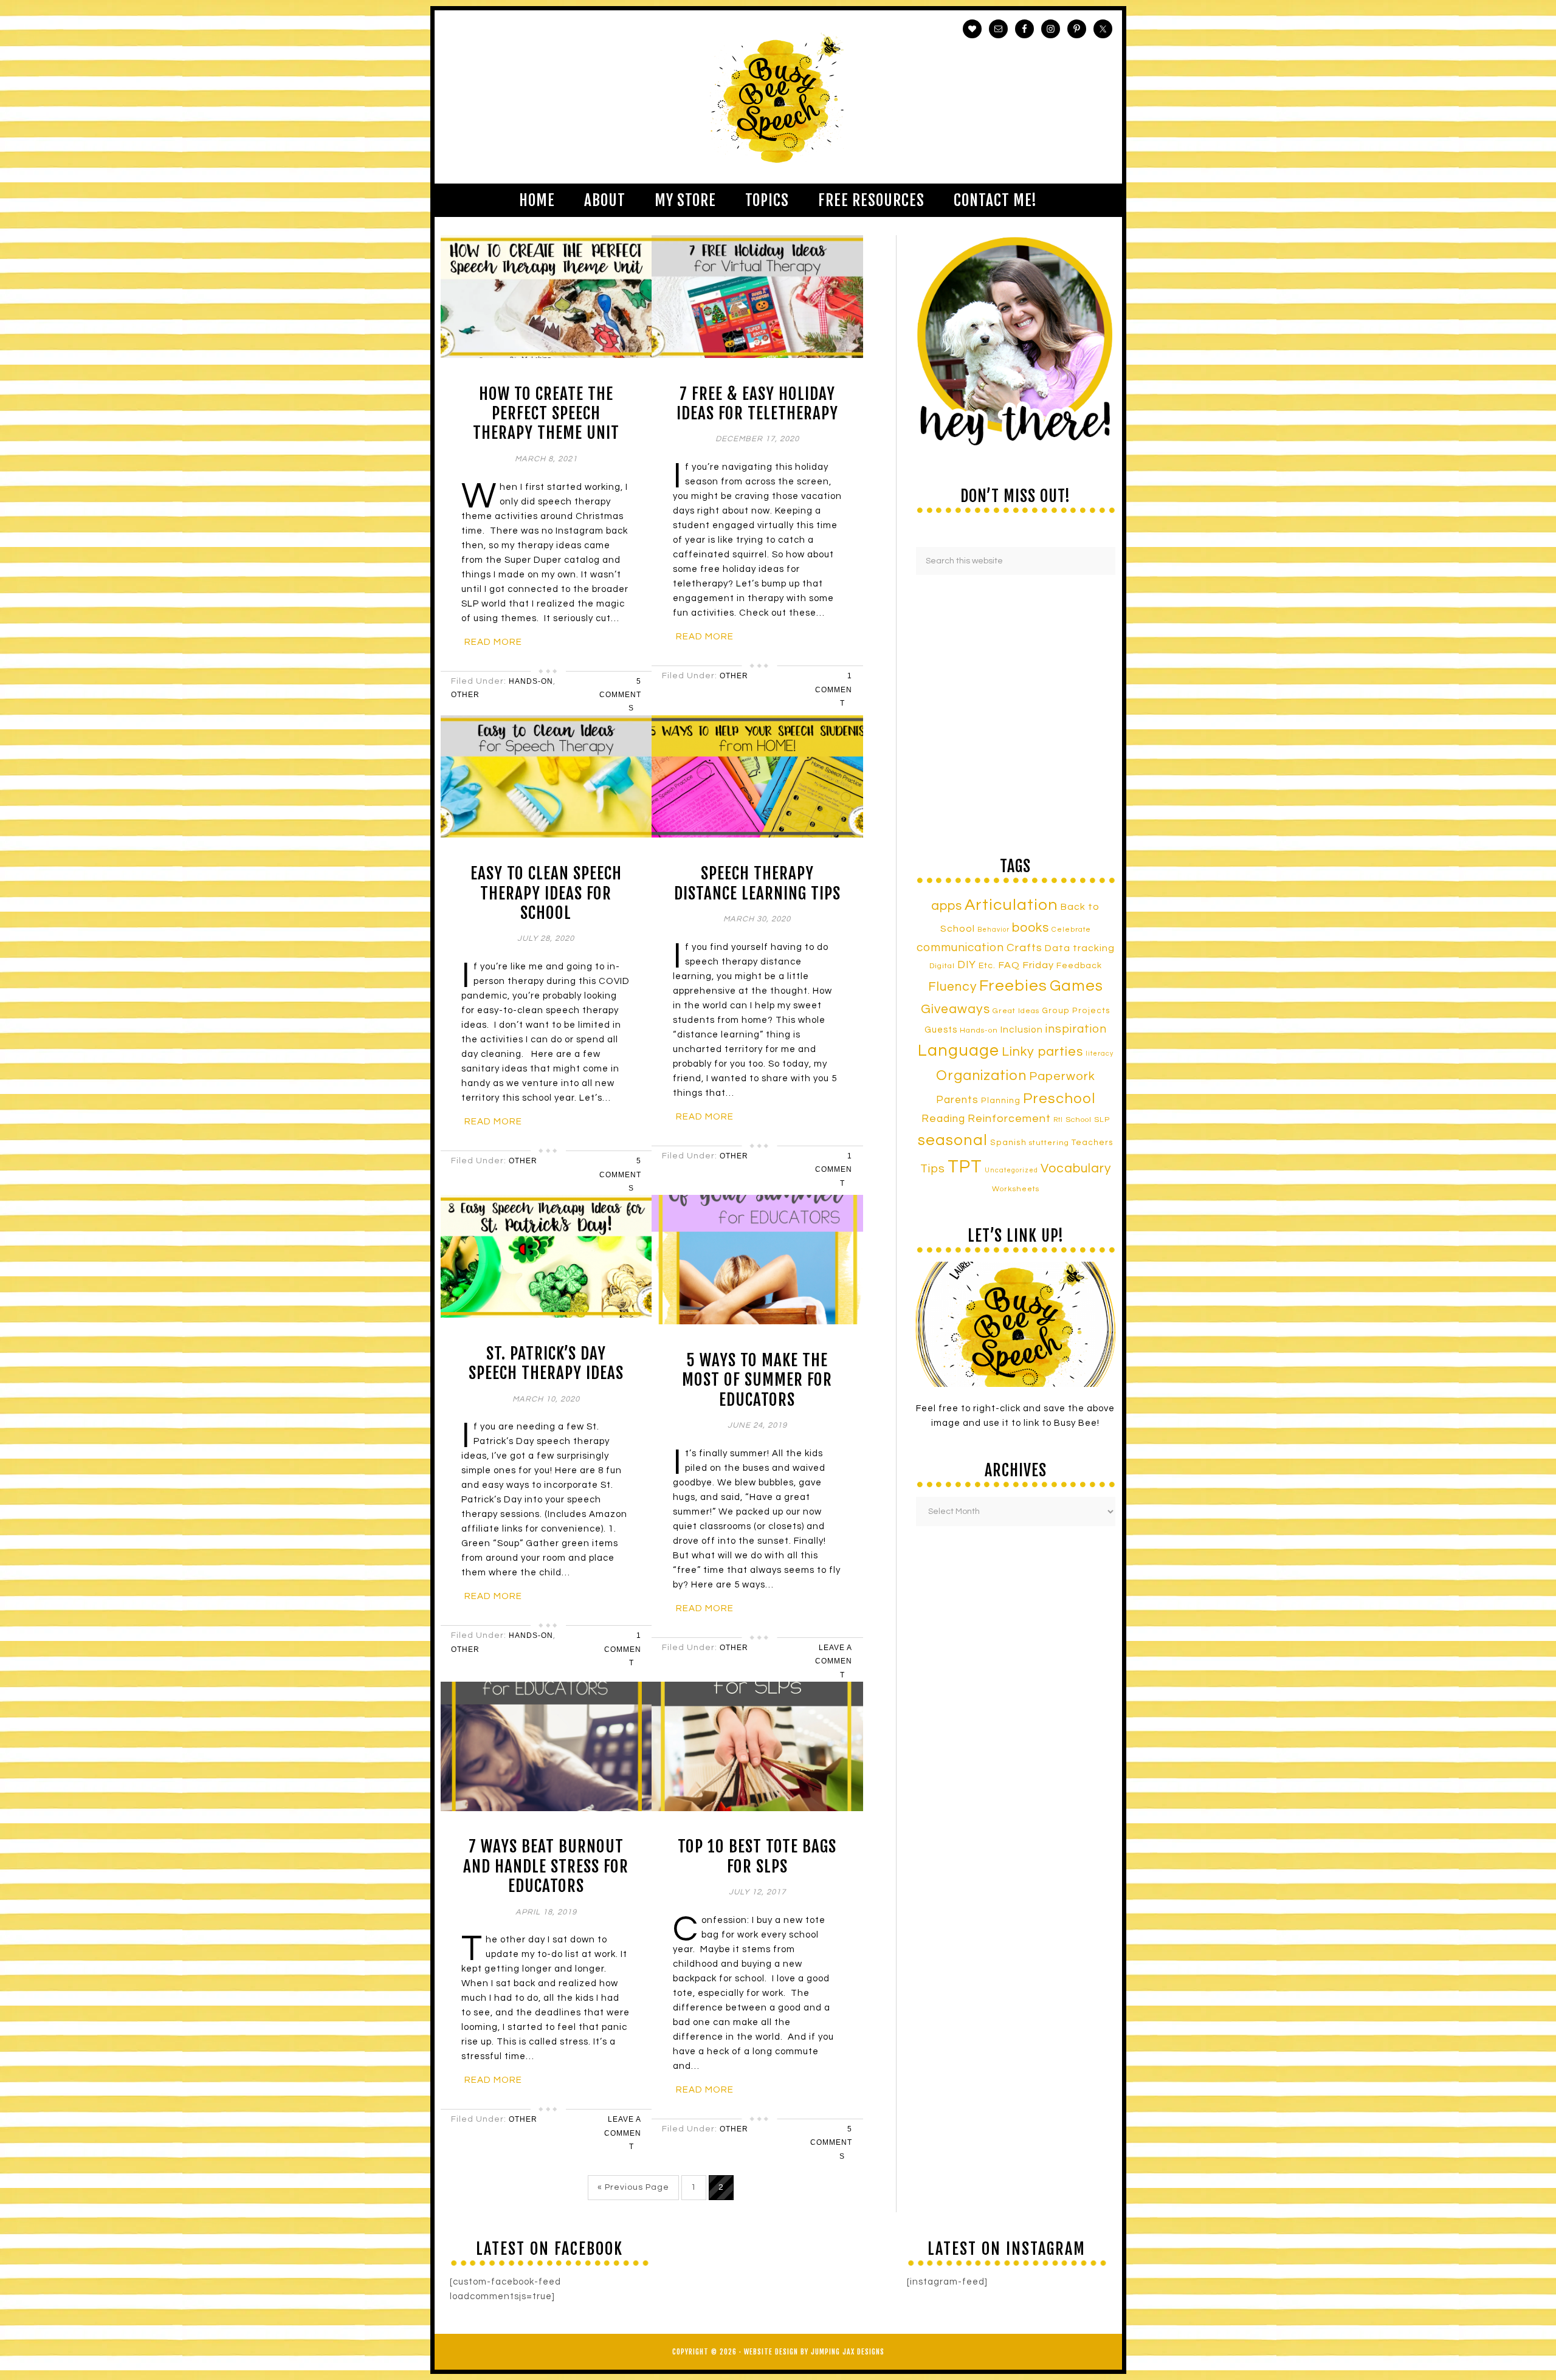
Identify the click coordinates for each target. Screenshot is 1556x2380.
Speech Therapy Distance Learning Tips (757, 883)
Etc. (987, 965)
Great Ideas (1016, 1011)
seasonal (953, 1140)
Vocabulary (1076, 1168)
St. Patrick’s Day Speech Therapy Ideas (546, 1363)
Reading (943, 1119)
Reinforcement (1009, 1119)
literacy (1100, 1054)
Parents (957, 1100)
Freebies (1013, 986)
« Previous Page (633, 2187)
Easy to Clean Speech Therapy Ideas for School (546, 893)
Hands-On (531, 681)
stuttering (1049, 1143)
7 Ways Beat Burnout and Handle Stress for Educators (546, 1866)
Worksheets (1016, 1189)
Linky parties (1042, 1052)
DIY (967, 965)
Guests (941, 1030)
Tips (933, 1169)
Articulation (1011, 905)
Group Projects (1076, 1011)
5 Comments (620, 695)
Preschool (1059, 1099)
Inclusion (1022, 1030)
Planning (1001, 1101)
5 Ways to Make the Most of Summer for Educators (757, 1380)
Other (465, 695)
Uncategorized (1011, 1170)
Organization (981, 1076)
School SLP (1088, 1120)
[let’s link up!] (1016, 1324)
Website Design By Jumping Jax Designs (814, 2352)
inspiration (1076, 1029)
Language (959, 1051)
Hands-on (979, 1030)
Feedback (1079, 965)
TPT (965, 1167)
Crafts (1024, 948)
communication (960, 948)
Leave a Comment (834, 1661)
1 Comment (834, 690)
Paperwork (1062, 1076)
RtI (1058, 1120)
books (1031, 928)
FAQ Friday (1026, 965)
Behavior (993, 930)
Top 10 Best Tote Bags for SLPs (757, 1856)
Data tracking (1080, 948)
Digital (942, 966)
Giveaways (955, 1009)
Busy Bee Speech (778, 97)
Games (1076, 986)
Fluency (952, 987)
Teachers (1093, 1143)
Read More (493, 642)
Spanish (1008, 1143)
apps (947, 906)
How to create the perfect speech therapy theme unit (546, 414)
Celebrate (1071, 929)
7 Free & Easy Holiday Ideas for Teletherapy (757, 404)
